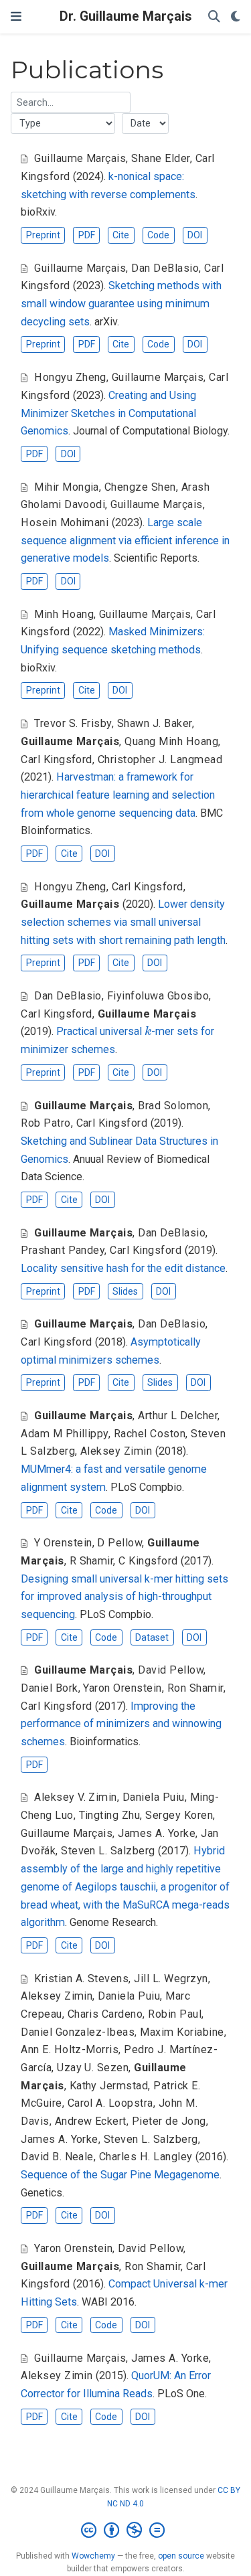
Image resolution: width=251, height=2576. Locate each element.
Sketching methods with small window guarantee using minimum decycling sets (121, 303)
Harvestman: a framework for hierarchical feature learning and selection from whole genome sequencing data (118, 795)
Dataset (152, 1637)
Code (158, 235)
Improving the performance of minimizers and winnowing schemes (121, 1724)
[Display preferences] (236, 17)
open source (181, 2556)
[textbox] (71, 102)
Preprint (43, 235)
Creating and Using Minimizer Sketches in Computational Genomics (108, 413)
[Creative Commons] (125, 2530)
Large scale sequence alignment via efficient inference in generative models (125, 540)
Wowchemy (93, 2556)
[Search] (214, 17)
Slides (125, 1291)
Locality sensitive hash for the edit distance (123, 1268)
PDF (87, 235)
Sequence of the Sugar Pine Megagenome (120, 2175)
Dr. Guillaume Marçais (125, 16)
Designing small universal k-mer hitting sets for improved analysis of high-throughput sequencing (124, 1597)
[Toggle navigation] (16, 16)
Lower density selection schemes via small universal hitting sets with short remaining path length (123, 922)
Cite (121, 235)
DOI (195, 235)
